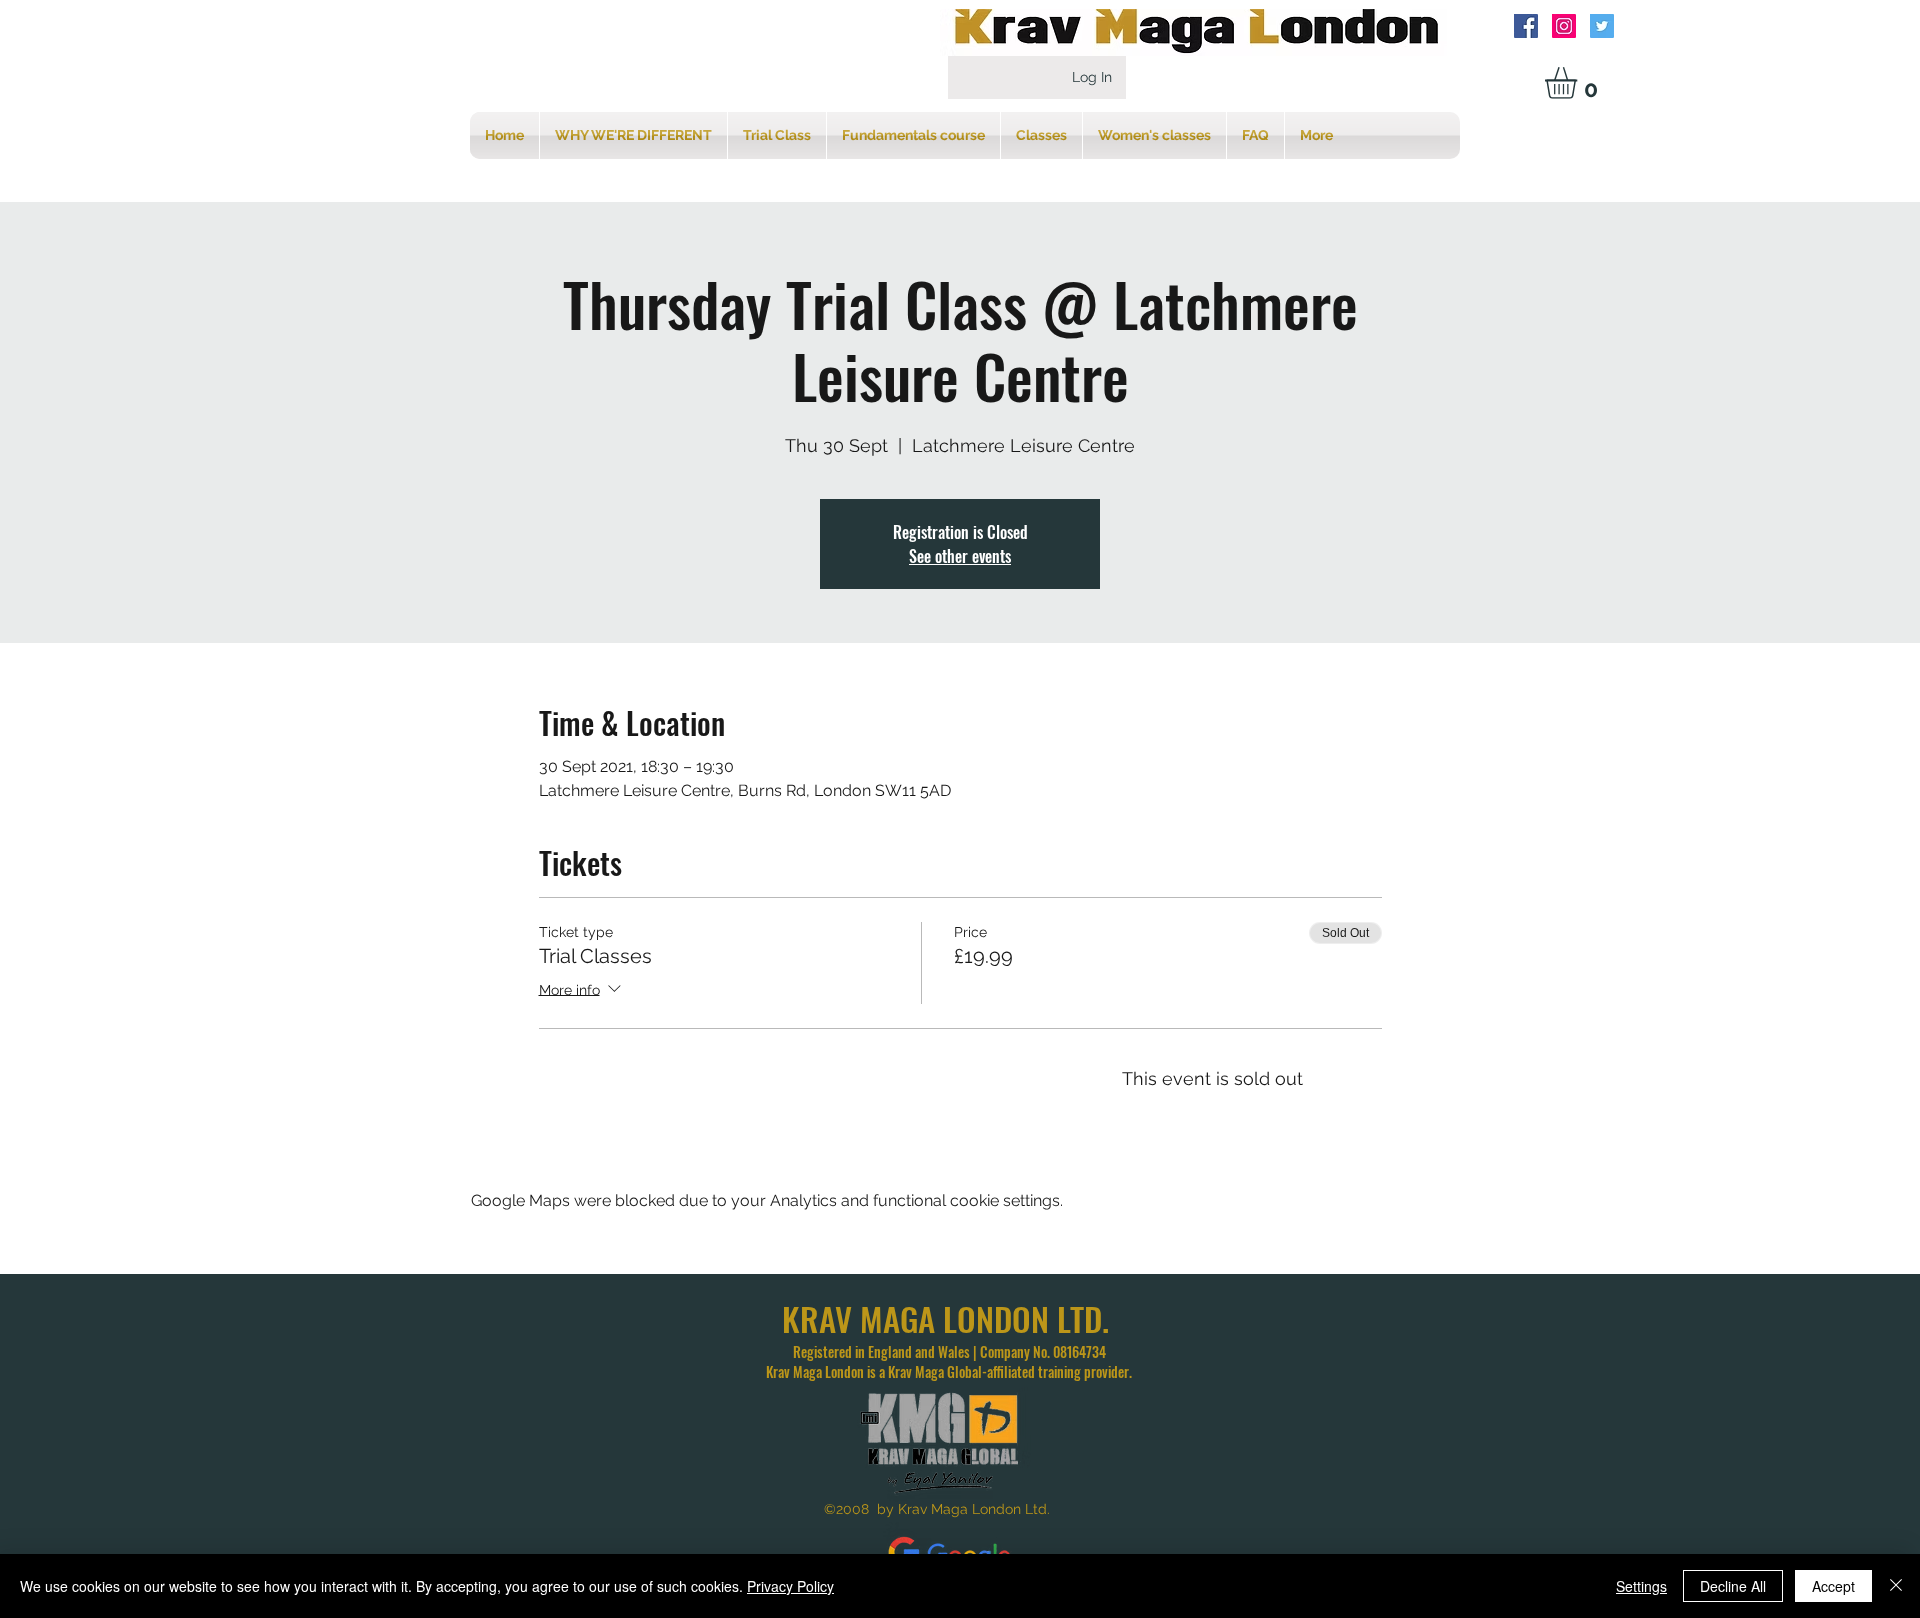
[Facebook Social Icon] (1526, 26)
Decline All (1733, 1586)
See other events (960, 556)
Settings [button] (1641, 1586)
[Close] (1896, 1586)
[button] (1579, 83)
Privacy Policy (790, 1586)
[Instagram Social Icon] (1564, 26)
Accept (1833, 1586)
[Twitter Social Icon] (1602, 26)
